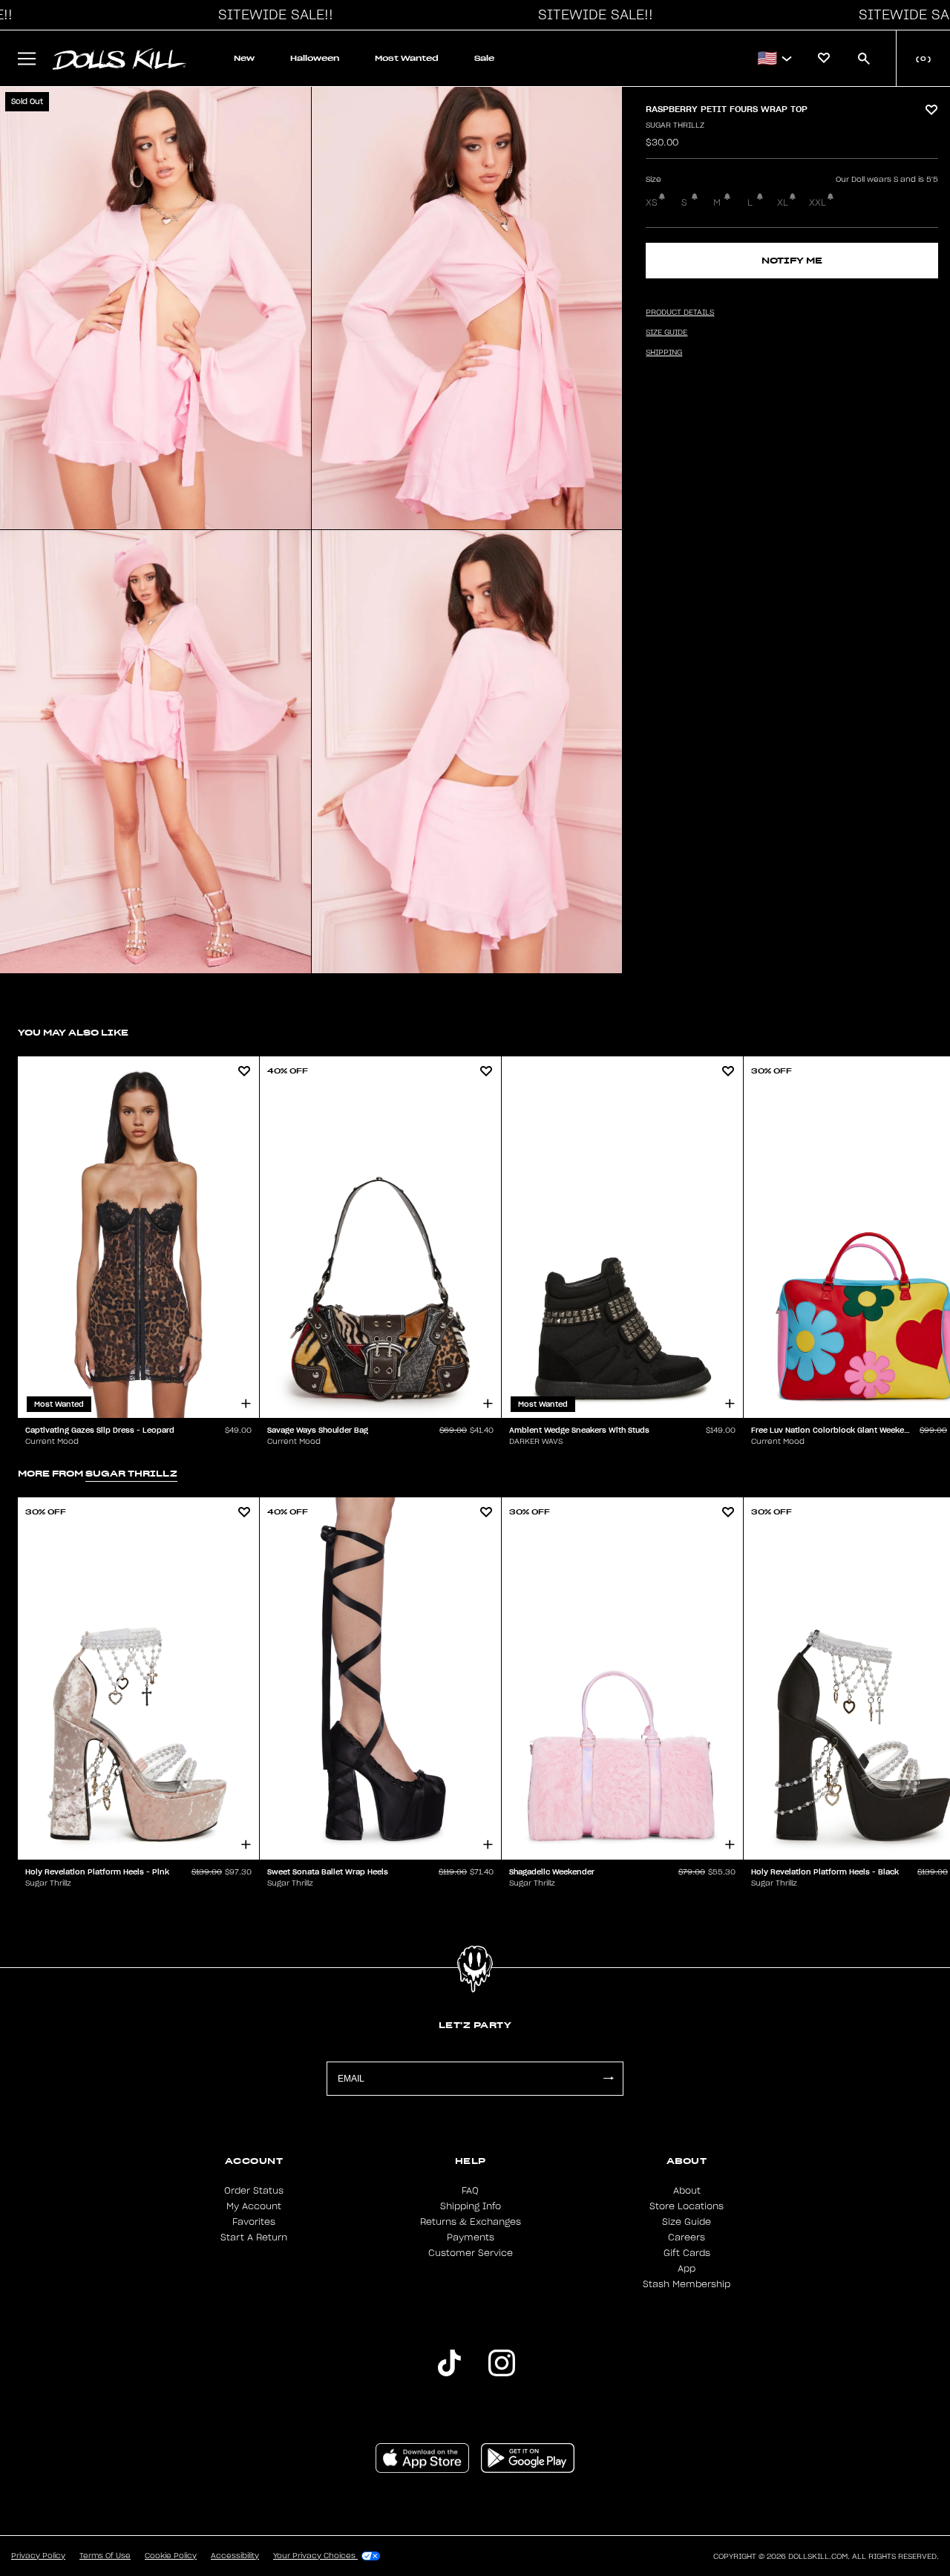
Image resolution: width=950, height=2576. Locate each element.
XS (652, 203)
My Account (254, 2206)
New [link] (244, 58)
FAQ (470, 2191)
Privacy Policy (38, 2556)
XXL (818, 203)
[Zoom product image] (155, 308)
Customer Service (471, 2253)
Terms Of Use (105, 2556)
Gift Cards (687, 2253)
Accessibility (235, 2556)
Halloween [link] (315, 58)
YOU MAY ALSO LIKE (73, 1032)
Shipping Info (471, 2206)
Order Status (254, 2191)
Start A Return (254, 2237)
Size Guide (687, 2222)
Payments (471, 2237)
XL (783, 203)
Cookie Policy (171, 2556)
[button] (272, 15)
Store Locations (687, 2206)
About (687, 2191)
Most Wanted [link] (407, 58)
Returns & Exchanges (471, 2222)
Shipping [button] (664, 353)
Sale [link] (484, 58)
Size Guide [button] (666, 333)
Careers (687, 2237)
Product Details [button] (680, 313)
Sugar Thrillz (675, 125)
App (687, 2269)
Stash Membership (687, 2284)
